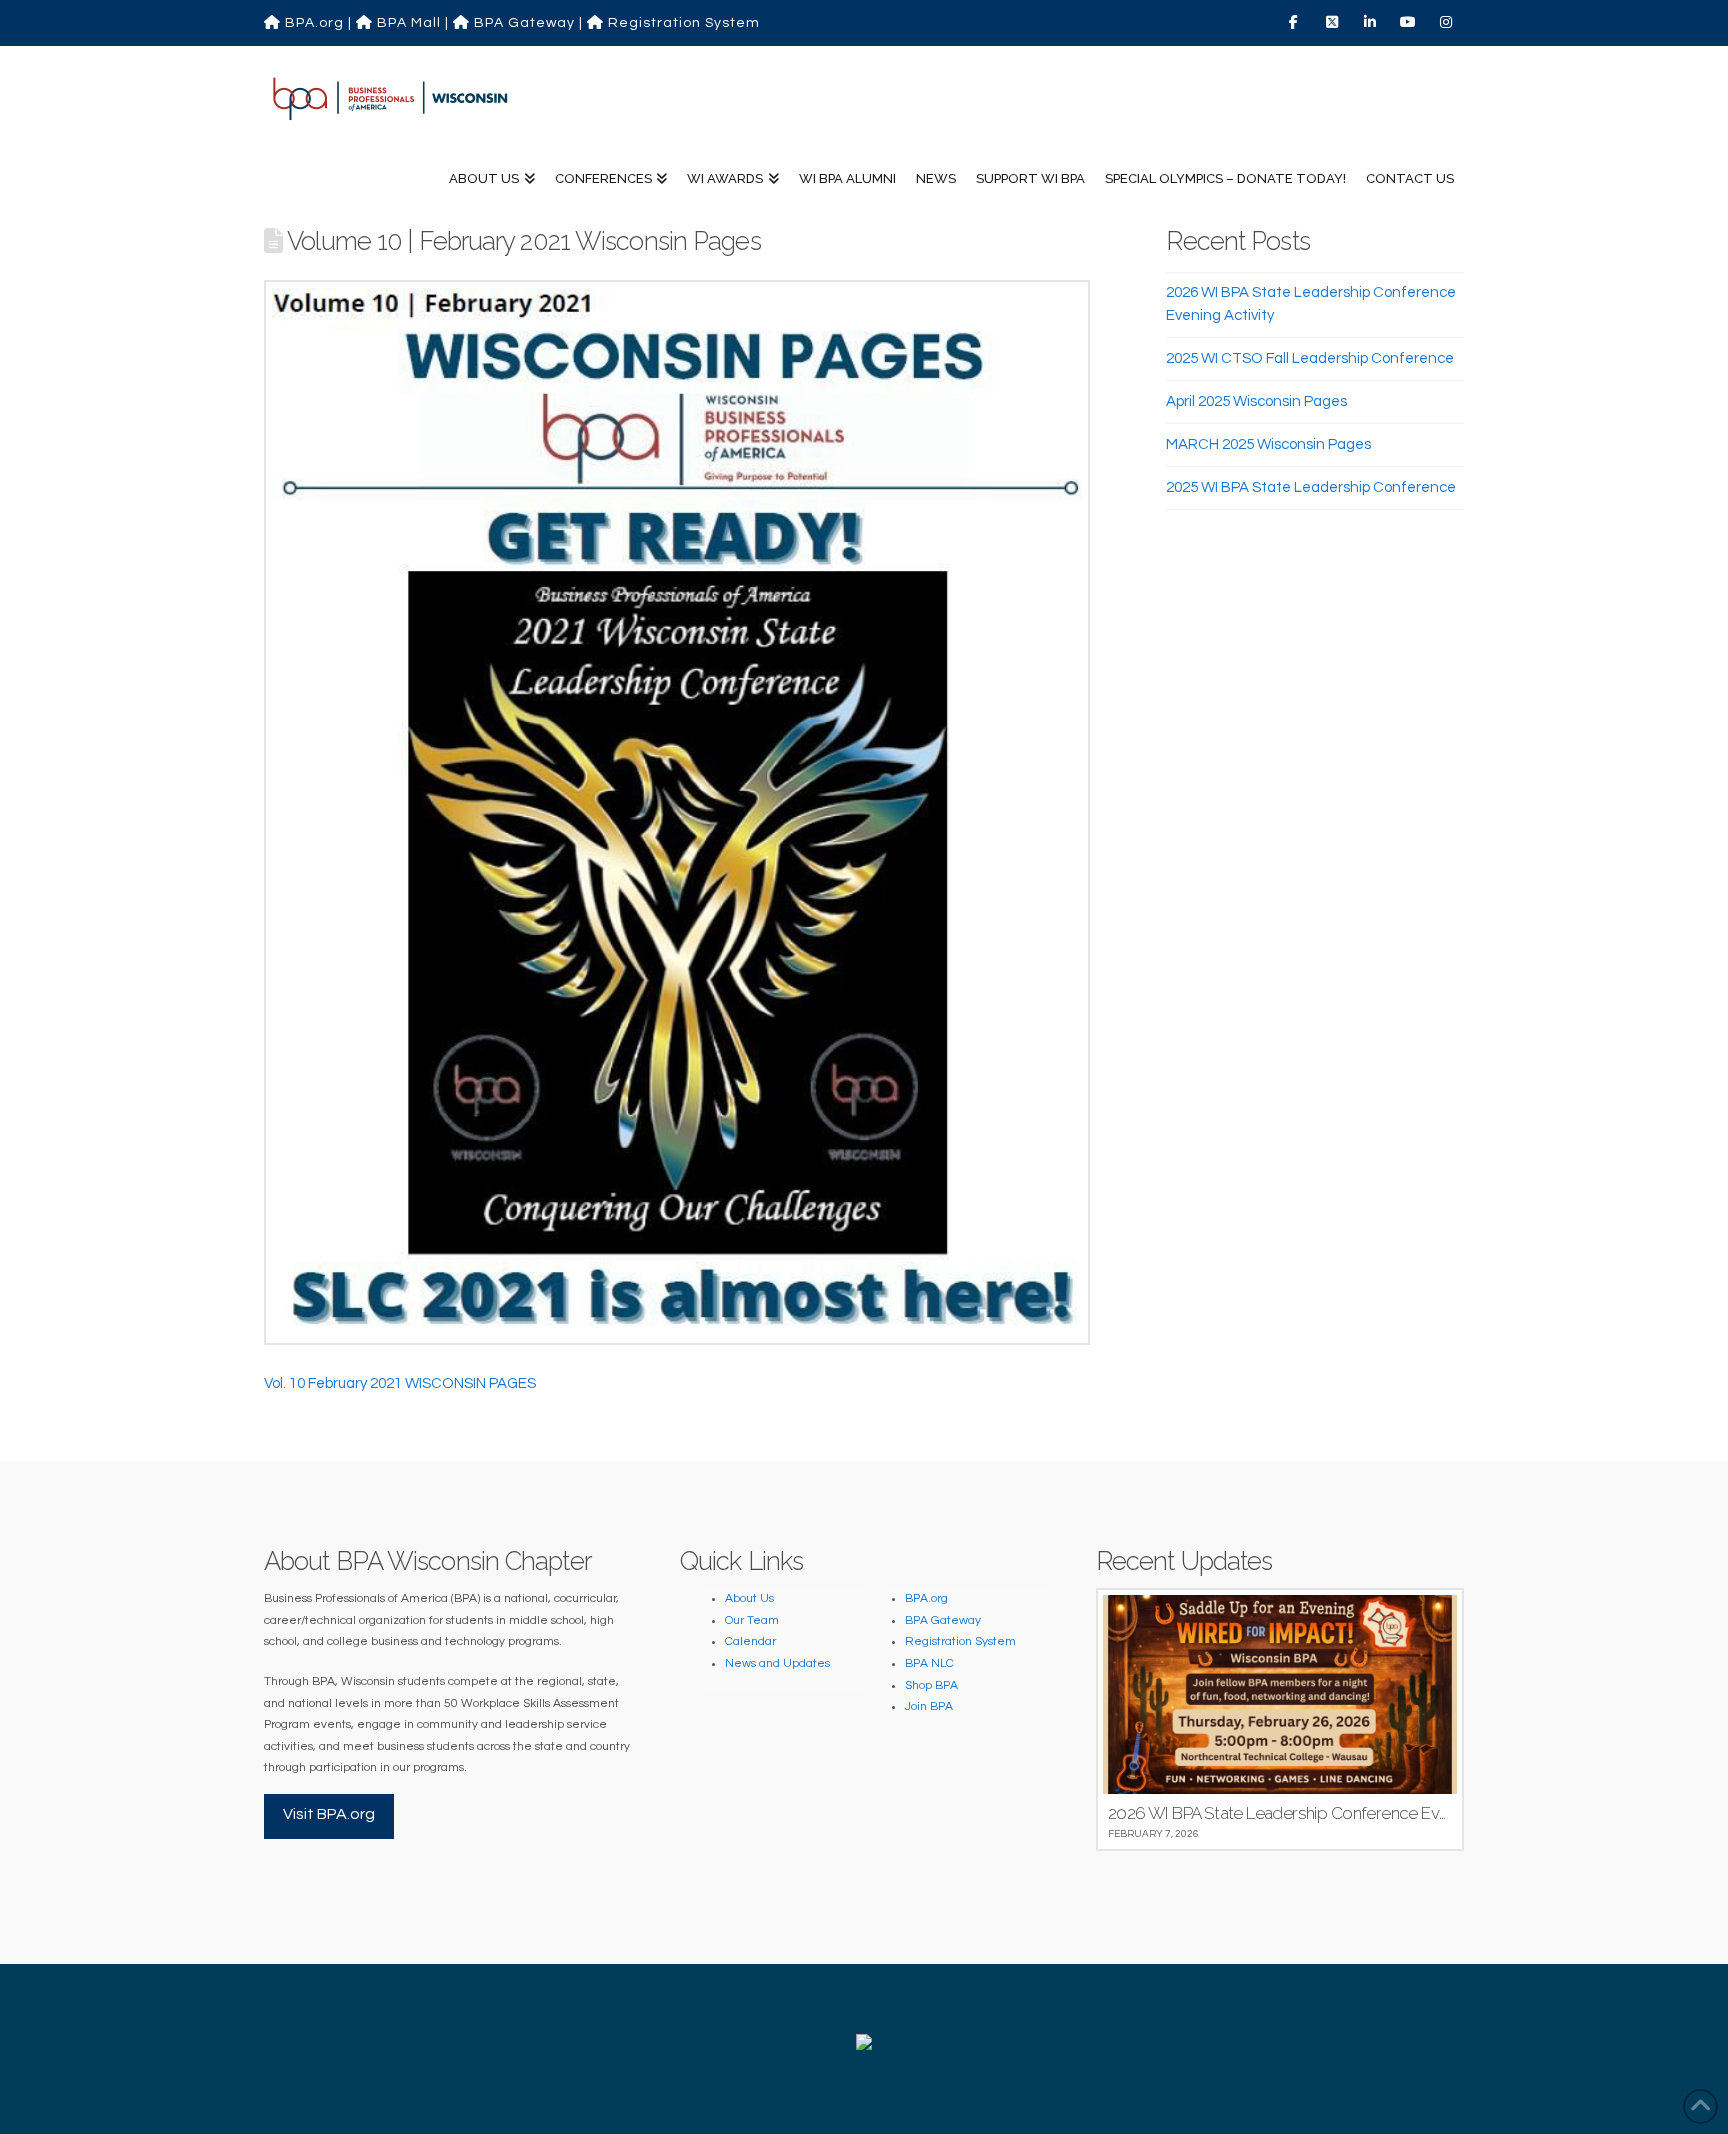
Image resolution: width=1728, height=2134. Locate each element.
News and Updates (777, 1663)
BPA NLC (929, 1663)
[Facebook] (1296, 22)
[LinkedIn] (1372, 22)
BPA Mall (407, 23)
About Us (749, 1598)
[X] (1334, 22)
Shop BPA (931, 1685)
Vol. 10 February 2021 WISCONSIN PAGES (400, 1383)
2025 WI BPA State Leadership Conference (1311, 487)
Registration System (682, 23)
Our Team (752, 1620)
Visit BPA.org (329, 1814)
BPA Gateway (522, 23)
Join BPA (929, 1706)
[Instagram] (1448, 22)
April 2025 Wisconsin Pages (1256, 401)
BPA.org (312, 23)
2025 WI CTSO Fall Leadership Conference (1310, 358)
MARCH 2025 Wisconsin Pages (1268, 444)
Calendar (750, 1641)
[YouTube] (1410, 22)
